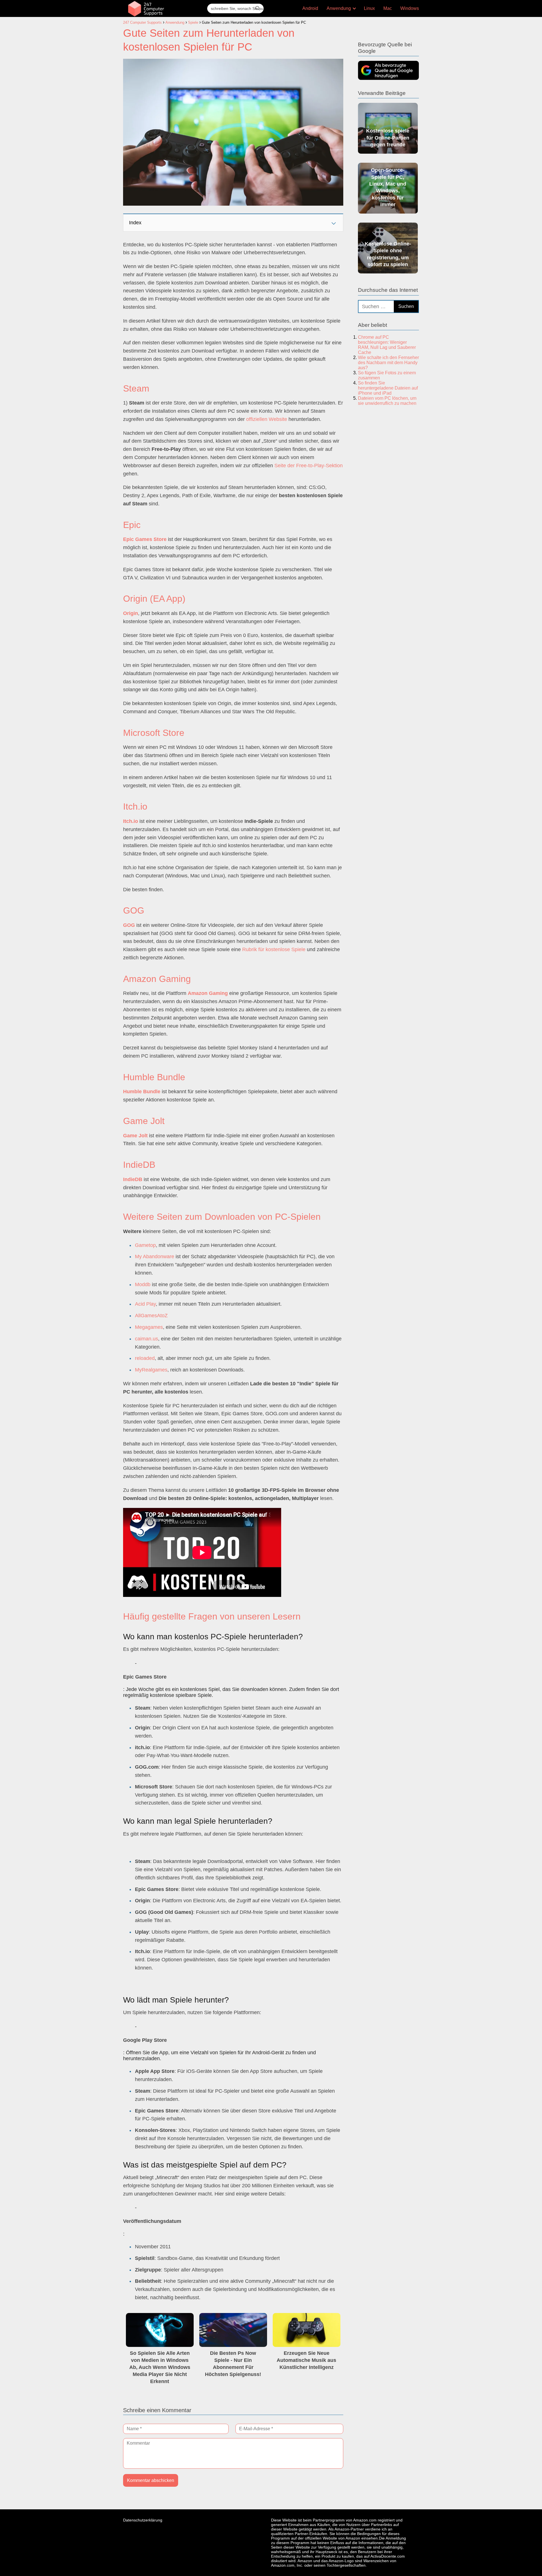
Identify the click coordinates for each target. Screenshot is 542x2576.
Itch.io (131, 821)
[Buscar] (257, 8)
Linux (369, 8)
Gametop (145, 1245)
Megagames (149, 1327)
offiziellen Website (267, 419)
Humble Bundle (142, 1092)
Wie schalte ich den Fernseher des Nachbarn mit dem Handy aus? (388, 363)
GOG (129, 925)
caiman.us (147, 1339)
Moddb (143, 1284)
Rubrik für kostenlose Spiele (274, 949)
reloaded (145, 1358)
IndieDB (133, 1179)
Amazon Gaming (208, 993)
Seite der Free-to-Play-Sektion (309, 466)
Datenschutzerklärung (143, 2520)
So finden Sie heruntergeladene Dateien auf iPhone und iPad (388, 388)
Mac (388, 8)
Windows (410, 8)
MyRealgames (151, 1370)
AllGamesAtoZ (151, 1316)
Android (310, 8)
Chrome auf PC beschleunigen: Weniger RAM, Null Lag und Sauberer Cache (387, 345)
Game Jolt (135, 1136)
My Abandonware (155, 1257)
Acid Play (145, 1304)
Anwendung (339, 8)
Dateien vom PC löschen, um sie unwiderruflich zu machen (387, 401)
